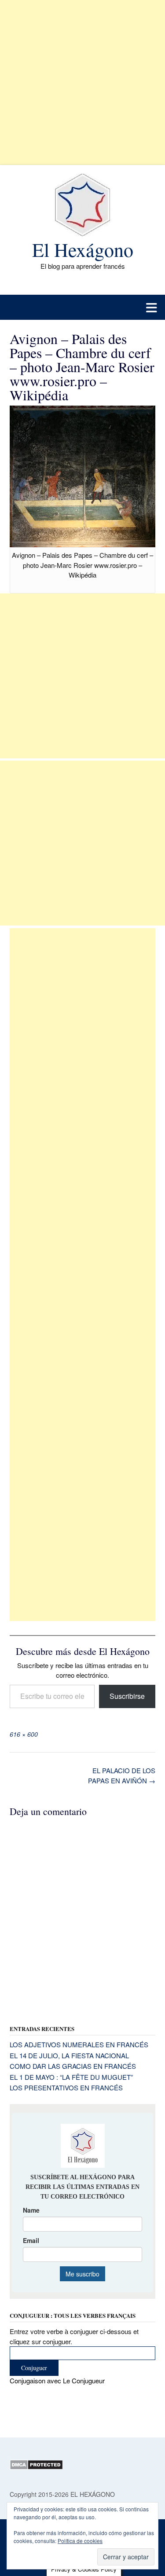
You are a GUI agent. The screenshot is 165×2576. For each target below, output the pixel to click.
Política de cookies (80, 2541)
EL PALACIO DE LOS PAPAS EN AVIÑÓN (122, 1775)
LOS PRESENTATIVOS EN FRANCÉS (66, 2088)
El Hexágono (83, 249)
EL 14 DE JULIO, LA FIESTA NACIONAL (69, 2055)
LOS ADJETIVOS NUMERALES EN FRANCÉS (79, 2044)
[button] (82, 307)
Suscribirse (127, 1696)
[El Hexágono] (82, 205)
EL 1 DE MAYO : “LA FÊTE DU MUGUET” (71, 2077)
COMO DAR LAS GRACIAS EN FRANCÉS (73, 2066)
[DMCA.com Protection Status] (36, 2467)
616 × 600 (24, 1734)
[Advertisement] (82, 82)
